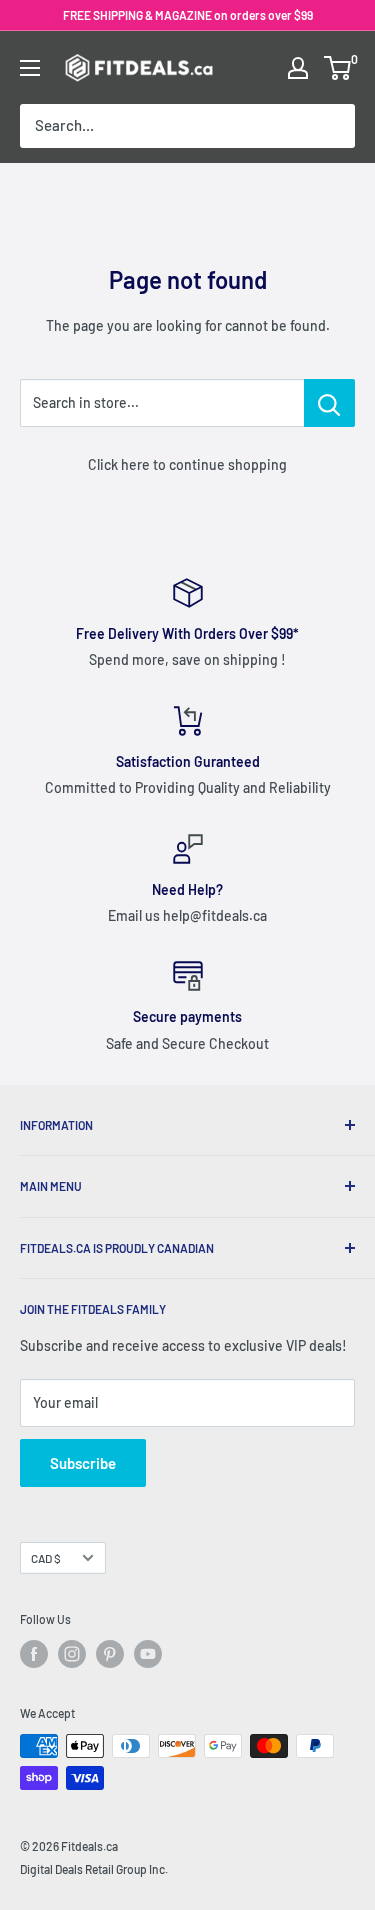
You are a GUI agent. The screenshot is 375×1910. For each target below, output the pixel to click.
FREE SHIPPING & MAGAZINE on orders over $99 (188, 15)
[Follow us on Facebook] (34, 1654)
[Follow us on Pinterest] (110, 1654)
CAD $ (46, 1558)
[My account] (298, 68)
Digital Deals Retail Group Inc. (94, 1869)
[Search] (330, 126)
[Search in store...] (329, 403)
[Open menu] (30, 68)
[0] (338, 68)
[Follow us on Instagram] (72, 1654)
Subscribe (83, 1463)
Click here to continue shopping (187, 464)
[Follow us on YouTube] (148, 1654)
